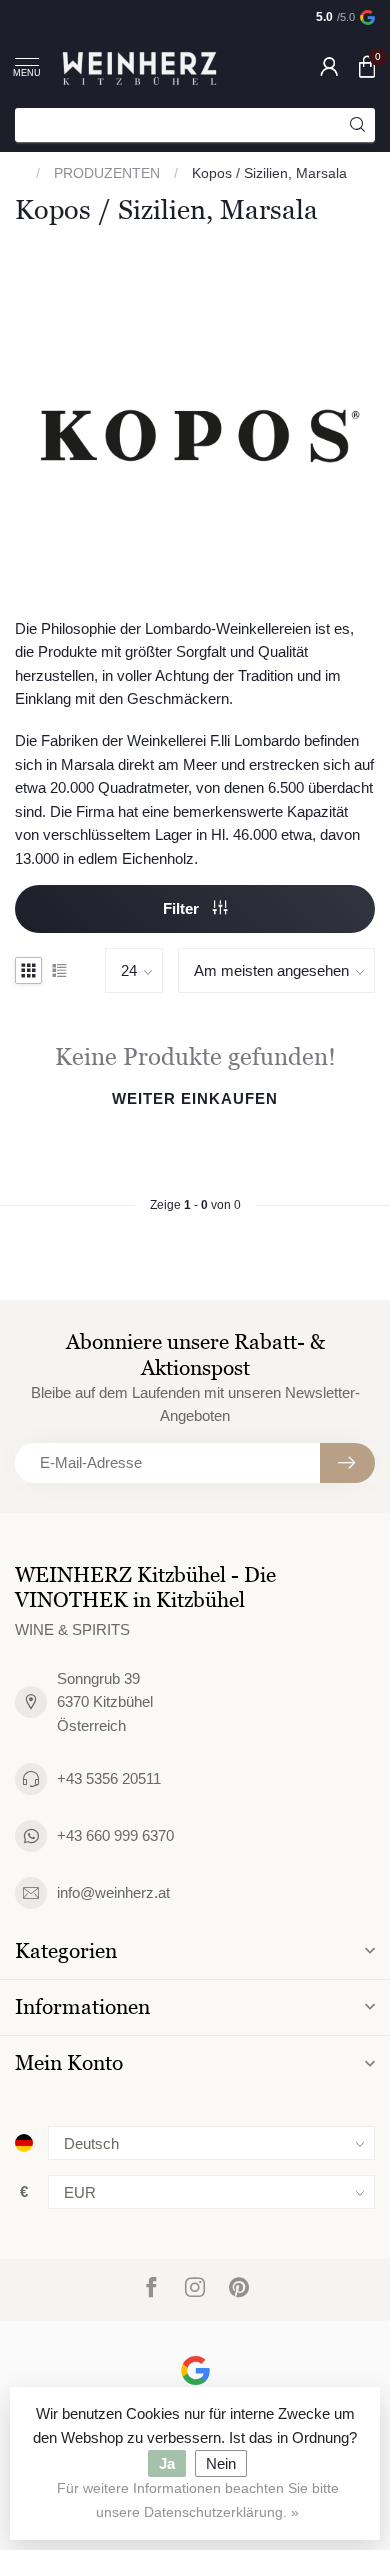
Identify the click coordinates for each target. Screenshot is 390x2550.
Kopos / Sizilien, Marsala (269, 173)
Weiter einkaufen (195, 1098)
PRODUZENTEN (107, 173)
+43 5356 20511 (109, 1778)
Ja (167, 2463)
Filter (183, 908)
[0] (367, 66)
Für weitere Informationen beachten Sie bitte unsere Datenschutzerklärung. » (198, 2500)
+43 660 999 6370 (115, 1835)
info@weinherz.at (113, 1892)
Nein (221, 2463)
